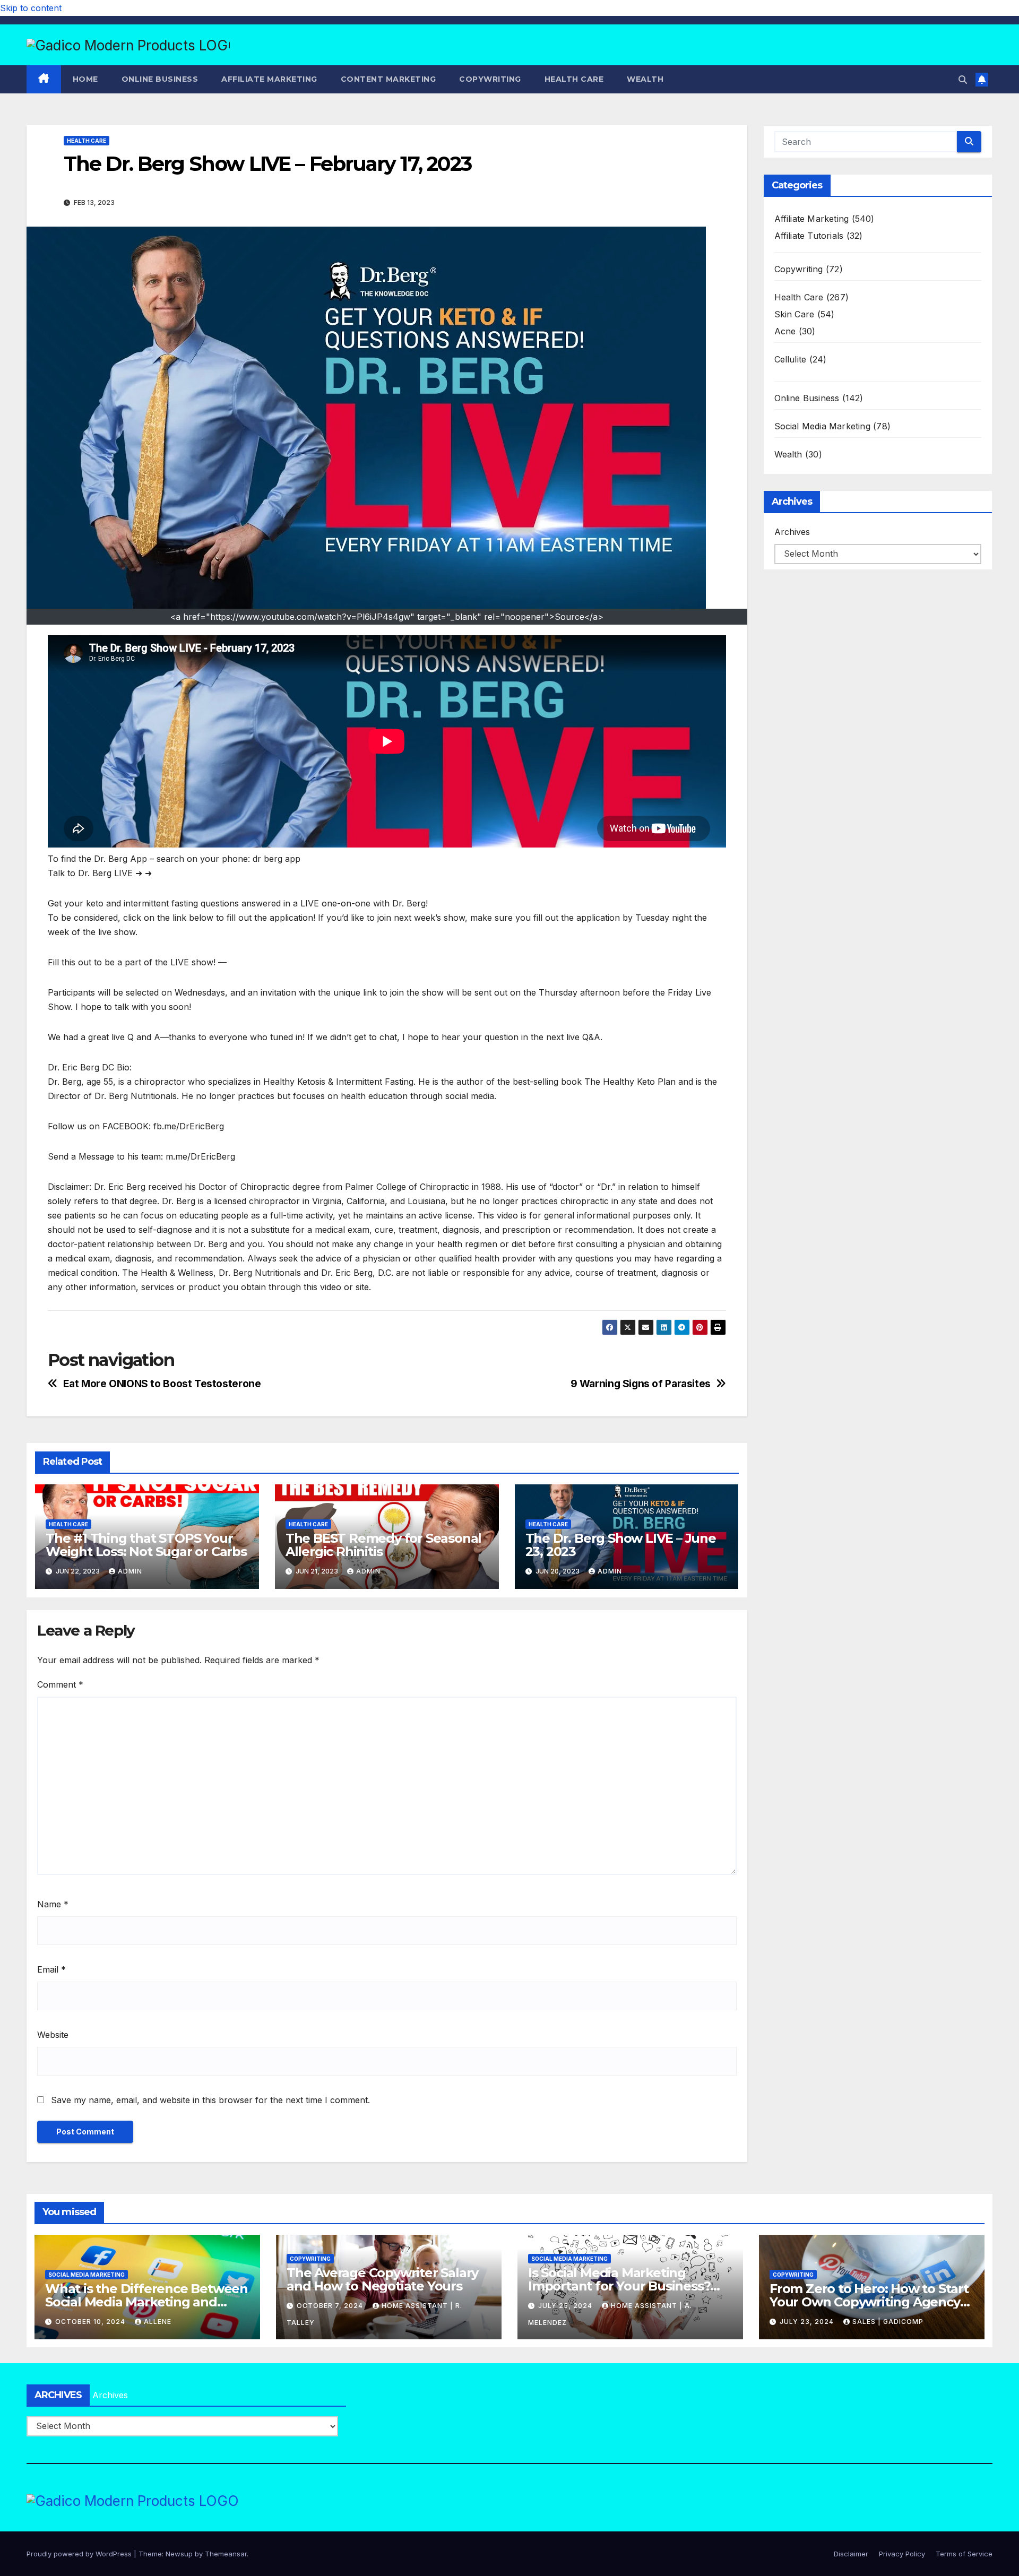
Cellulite (791, 359)
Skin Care (795, 314)
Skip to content (31, 8)
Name (53, 1904)
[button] (963, 80)
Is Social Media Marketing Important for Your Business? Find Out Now (619, 2286)
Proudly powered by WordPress (80, 2554)
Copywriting (490, 79)
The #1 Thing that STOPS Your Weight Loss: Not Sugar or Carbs (146, 1545)
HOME (85, 79)
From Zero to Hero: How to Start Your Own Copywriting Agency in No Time (869, 2302)
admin (130, 1571)
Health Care (574, 79)
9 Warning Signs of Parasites (641, 1384)
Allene (158, 2322)
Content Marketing (388, 79)
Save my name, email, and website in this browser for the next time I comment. (210, 2100)
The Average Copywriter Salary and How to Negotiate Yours (382, 2279)
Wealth (645, 79)
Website (53, 2035)
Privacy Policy (902, 2554)
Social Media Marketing (822, 426)
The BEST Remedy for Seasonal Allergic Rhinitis (383, 1545)
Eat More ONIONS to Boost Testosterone (162, 1384)
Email (51, 1969)
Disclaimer (851, 2554)
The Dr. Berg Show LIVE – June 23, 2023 (621, 1545)
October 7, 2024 (331, 2306)
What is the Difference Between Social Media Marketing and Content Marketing (146, 2302)
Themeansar (226, 2554)
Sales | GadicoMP (888, 2322)
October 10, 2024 (91, 2322)
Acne (785, 331)
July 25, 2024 (566, 2306)
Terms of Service (964, 2554)
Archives (792, 532)
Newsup (179, 2554)
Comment (60, 1684)
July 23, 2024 (808, 2322)
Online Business (160, 79)
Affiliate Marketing (269, 79)
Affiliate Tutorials (809, 236)
